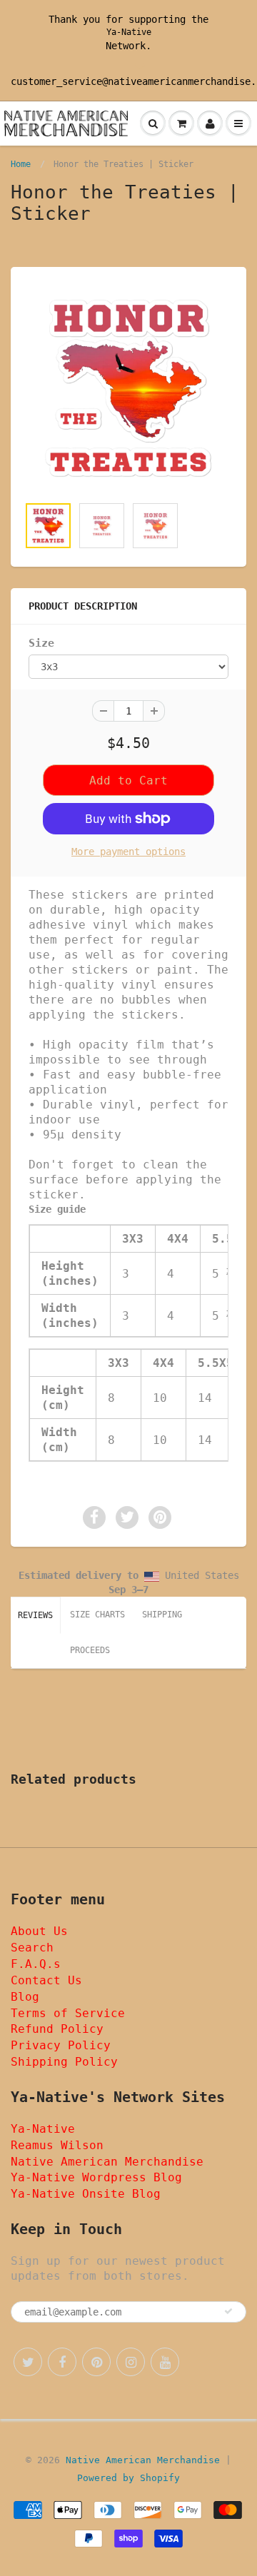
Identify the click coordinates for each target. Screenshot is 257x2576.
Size (41, 643)
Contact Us (46, 1980)
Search (32, 1948)
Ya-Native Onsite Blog (86, 2194)
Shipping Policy (64, 2062)
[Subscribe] (228, 2311)
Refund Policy (57, 2029)
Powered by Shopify (128, 2478)
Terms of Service (68, 2013)
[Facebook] (62, 2362)
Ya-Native (129, 32)
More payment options (128, 852)
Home (21, 164)
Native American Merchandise (107, 2162)
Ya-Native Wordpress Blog (96, 2177)
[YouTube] (165, 2362)
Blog (25, 1997)
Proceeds (90, 1650)
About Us (39, 1931)
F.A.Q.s (36, 1964)
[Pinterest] (96, 2362)
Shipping (162, 1615)
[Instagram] (131, 2362)
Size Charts (97, 1615)
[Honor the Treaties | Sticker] (128, 388)
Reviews (35, 1615)
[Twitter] (28, 2362)
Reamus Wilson (57, 2145)
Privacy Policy (61, 2045)
